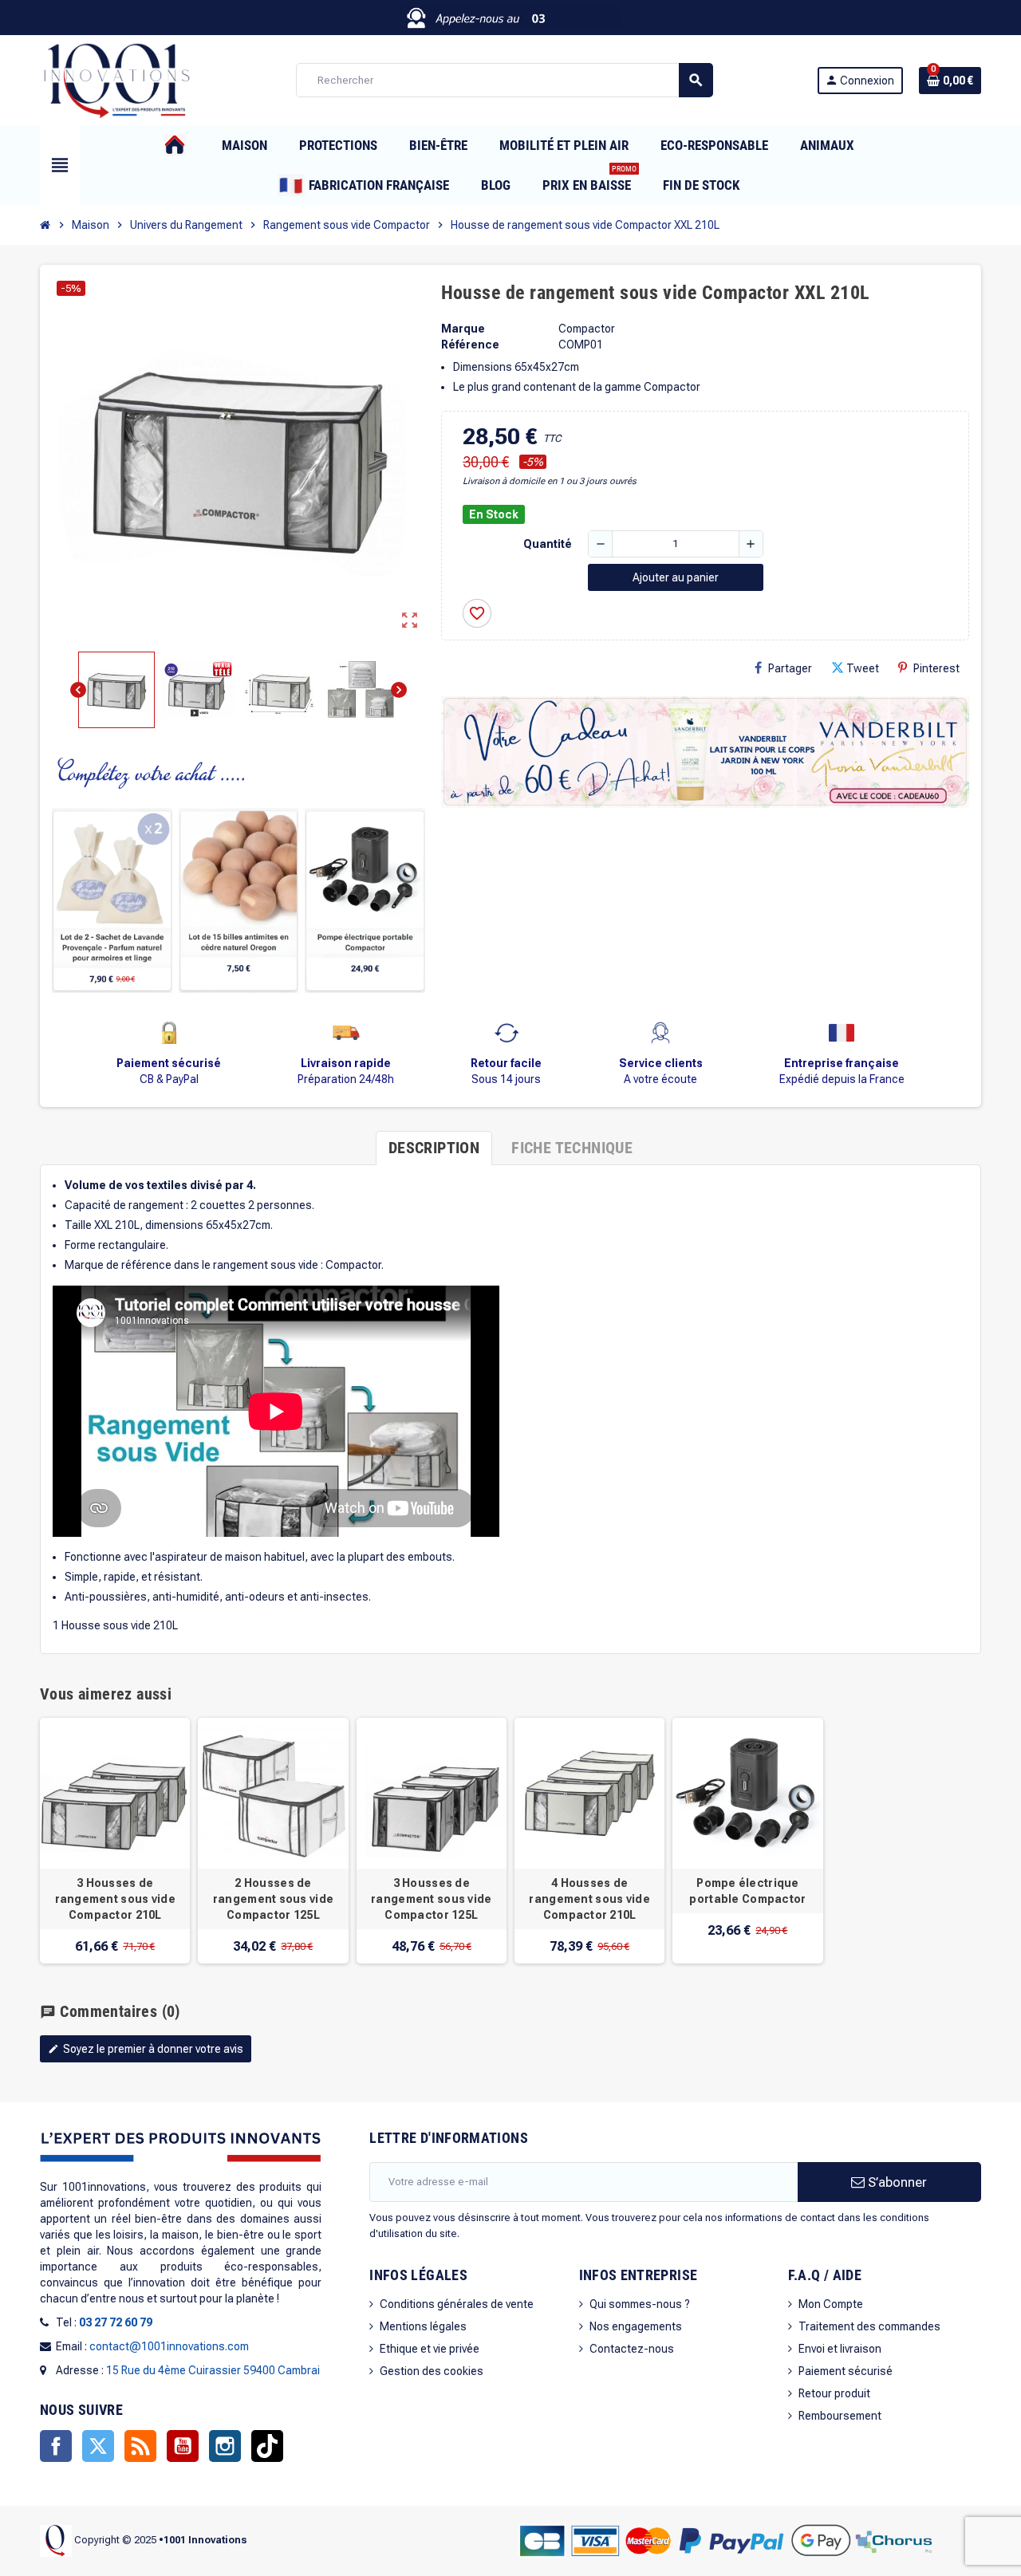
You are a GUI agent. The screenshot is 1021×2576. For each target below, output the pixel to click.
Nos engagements (636, 2326)
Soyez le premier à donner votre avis (146, 2049)
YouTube (183, 2446)
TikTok (267, 2446)
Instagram (225, 2446)
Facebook (56, 2446)
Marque (463, 329)
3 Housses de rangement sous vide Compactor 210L (115, 1899)
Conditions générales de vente (457, 2304)
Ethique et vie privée (430, 2349)
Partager (790, 668)
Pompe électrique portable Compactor (747, 1891)
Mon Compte (831, 2304)
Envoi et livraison (840, 2349)
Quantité (548, 544)
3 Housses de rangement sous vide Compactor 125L (431, 1899)
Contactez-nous (632, 2349)
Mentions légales (423, 2326)
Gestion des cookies (432, 2371)
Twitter (98, 2446)
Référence (470, 345)
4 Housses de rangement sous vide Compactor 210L (589, 1899)
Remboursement (840, 2416)
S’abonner (896, 2182)
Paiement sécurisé (846, 2371)
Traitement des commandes (869, 2326)
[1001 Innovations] (116, 79)
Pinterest (936, 668)
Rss (140, 2446)
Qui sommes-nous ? (640, 2304)
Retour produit (834, 2393)
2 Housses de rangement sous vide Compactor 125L (273, 1899)
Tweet (863, 668)
